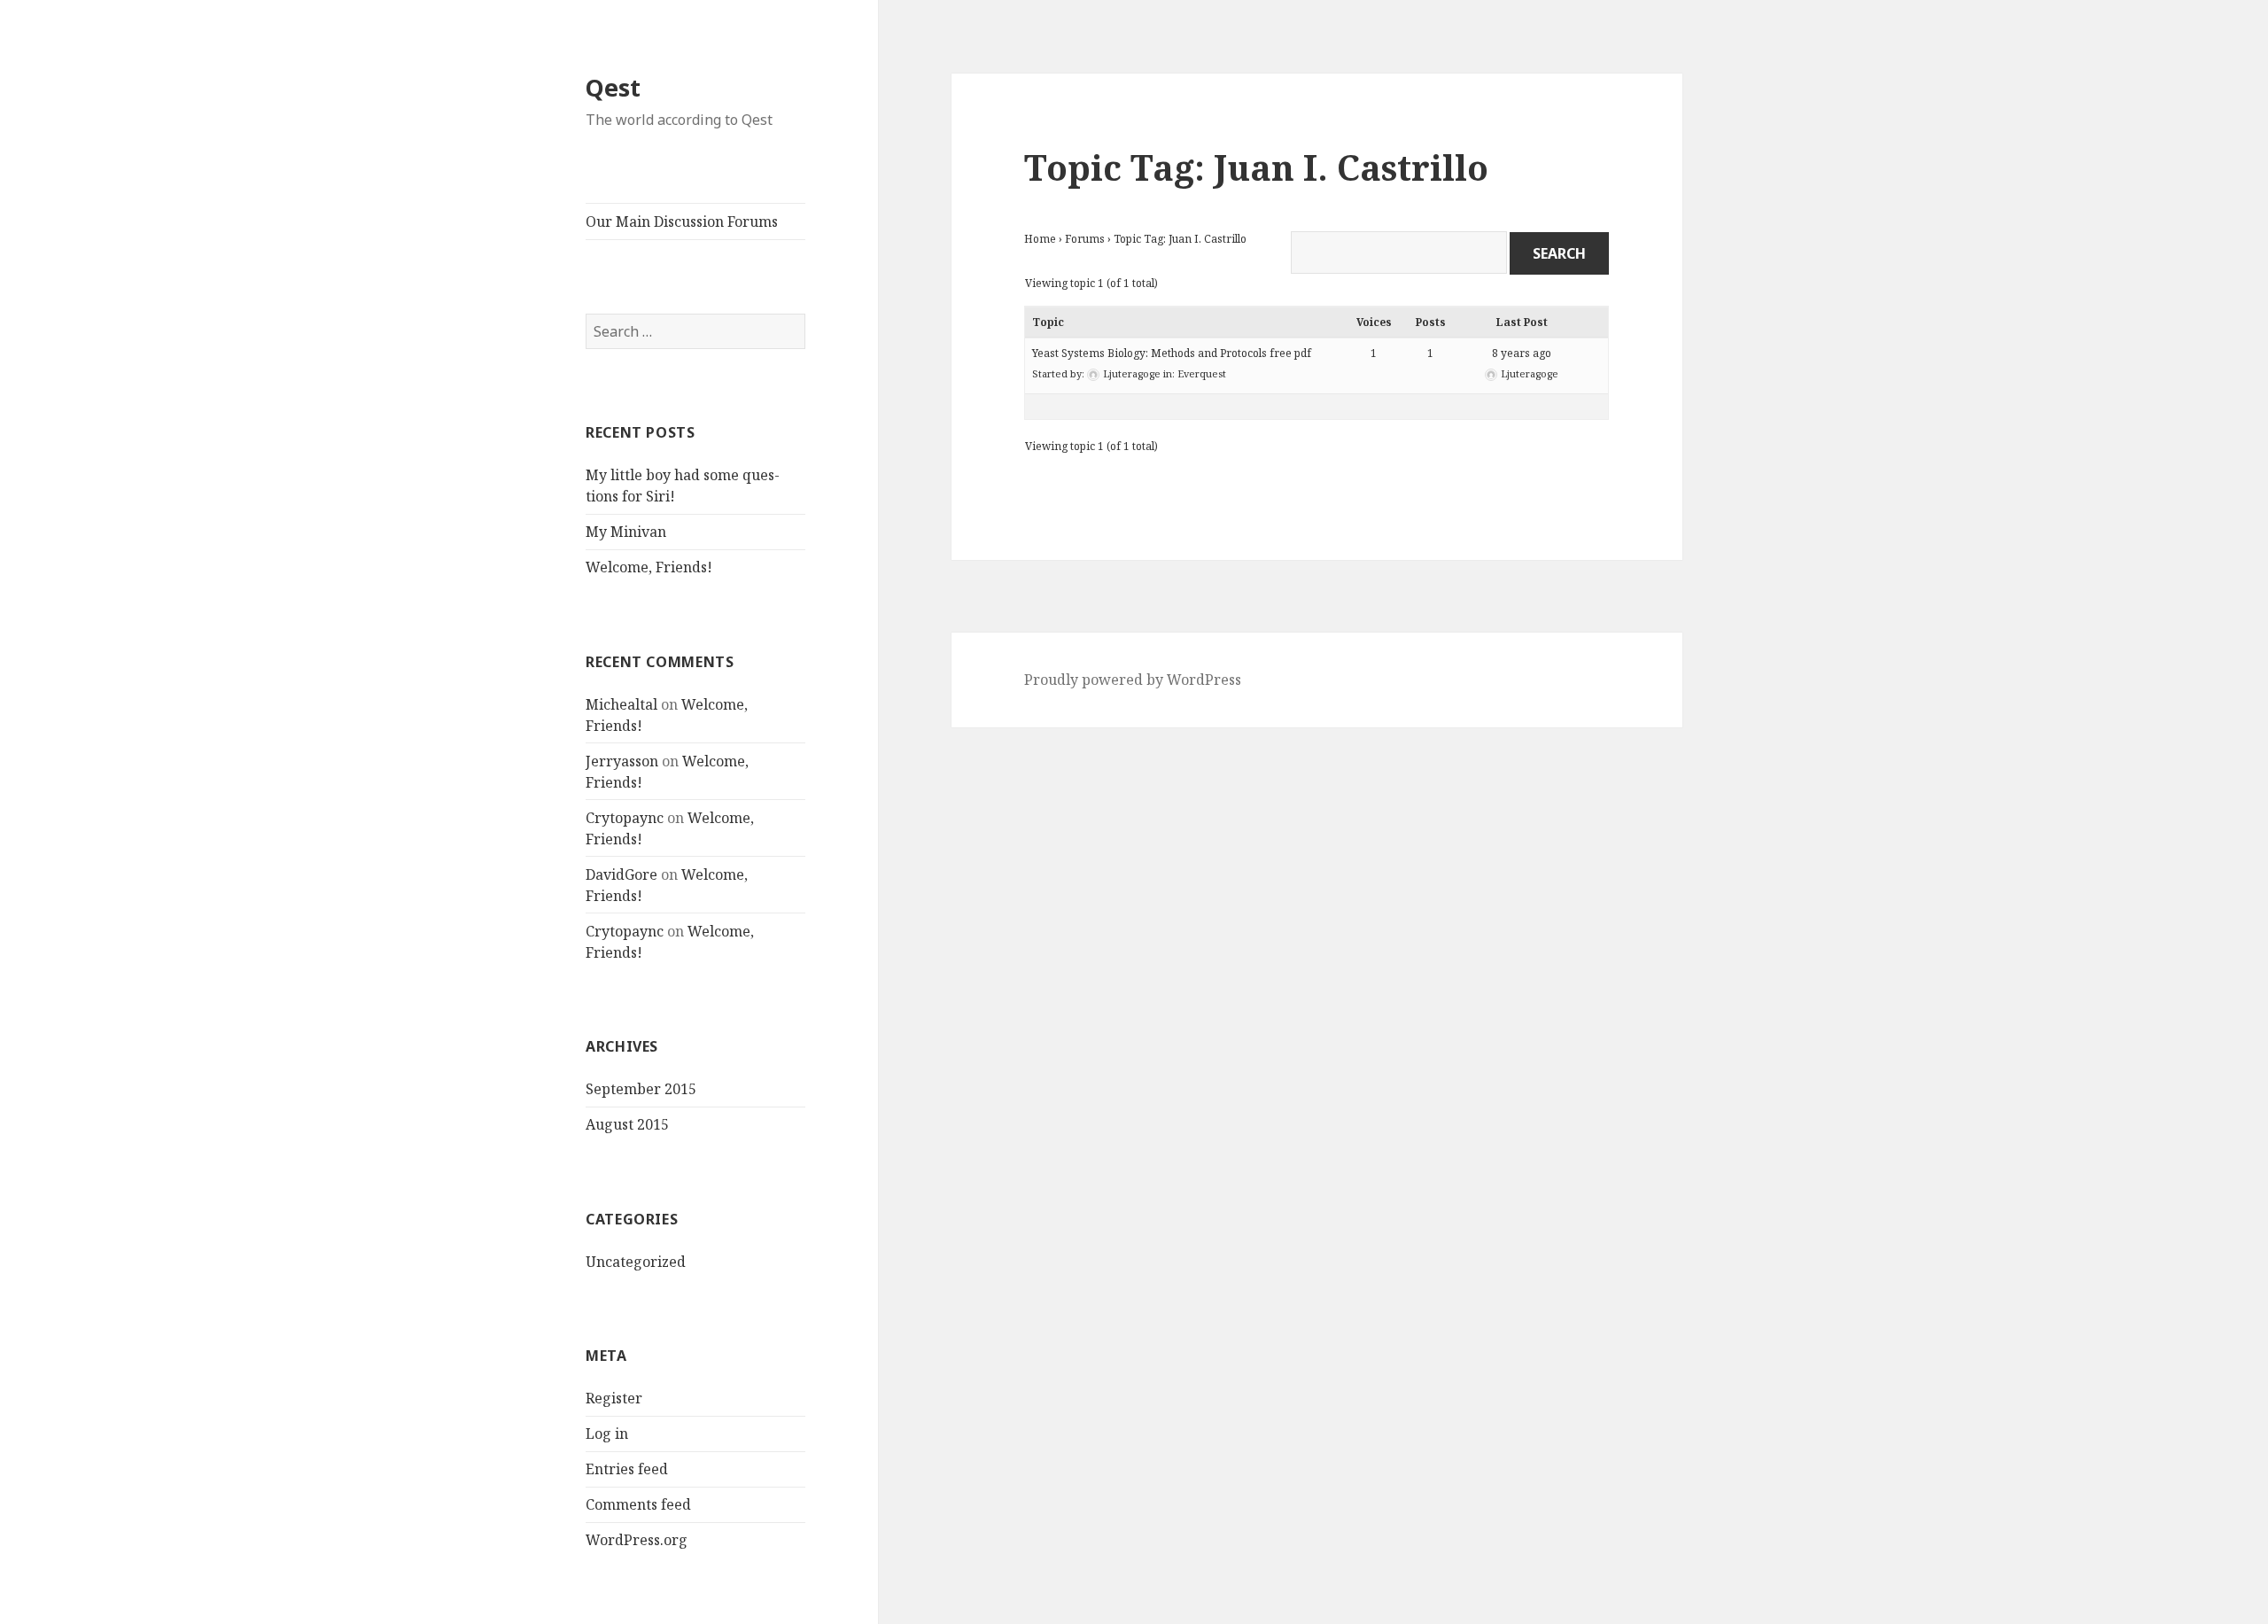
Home (1040, 239)
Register (614, 1398)
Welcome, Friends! (649, 567)
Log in (607, 1434)
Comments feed (638, 1504)
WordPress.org (637, 1540)
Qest (613, 87)
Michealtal (621, 704)
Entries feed (627, 1469)
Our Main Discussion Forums (682, 221)
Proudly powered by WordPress (1133, 680)
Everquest (1202, 373)
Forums (1085, 239)
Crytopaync (625, 818)
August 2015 (627, 1124)
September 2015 (641, 1089)
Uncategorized (636, 1262)
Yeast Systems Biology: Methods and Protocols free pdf (1172, 353)
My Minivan (626, 532)
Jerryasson (622, 761)
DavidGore (621, 874)
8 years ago (1522, 353)
